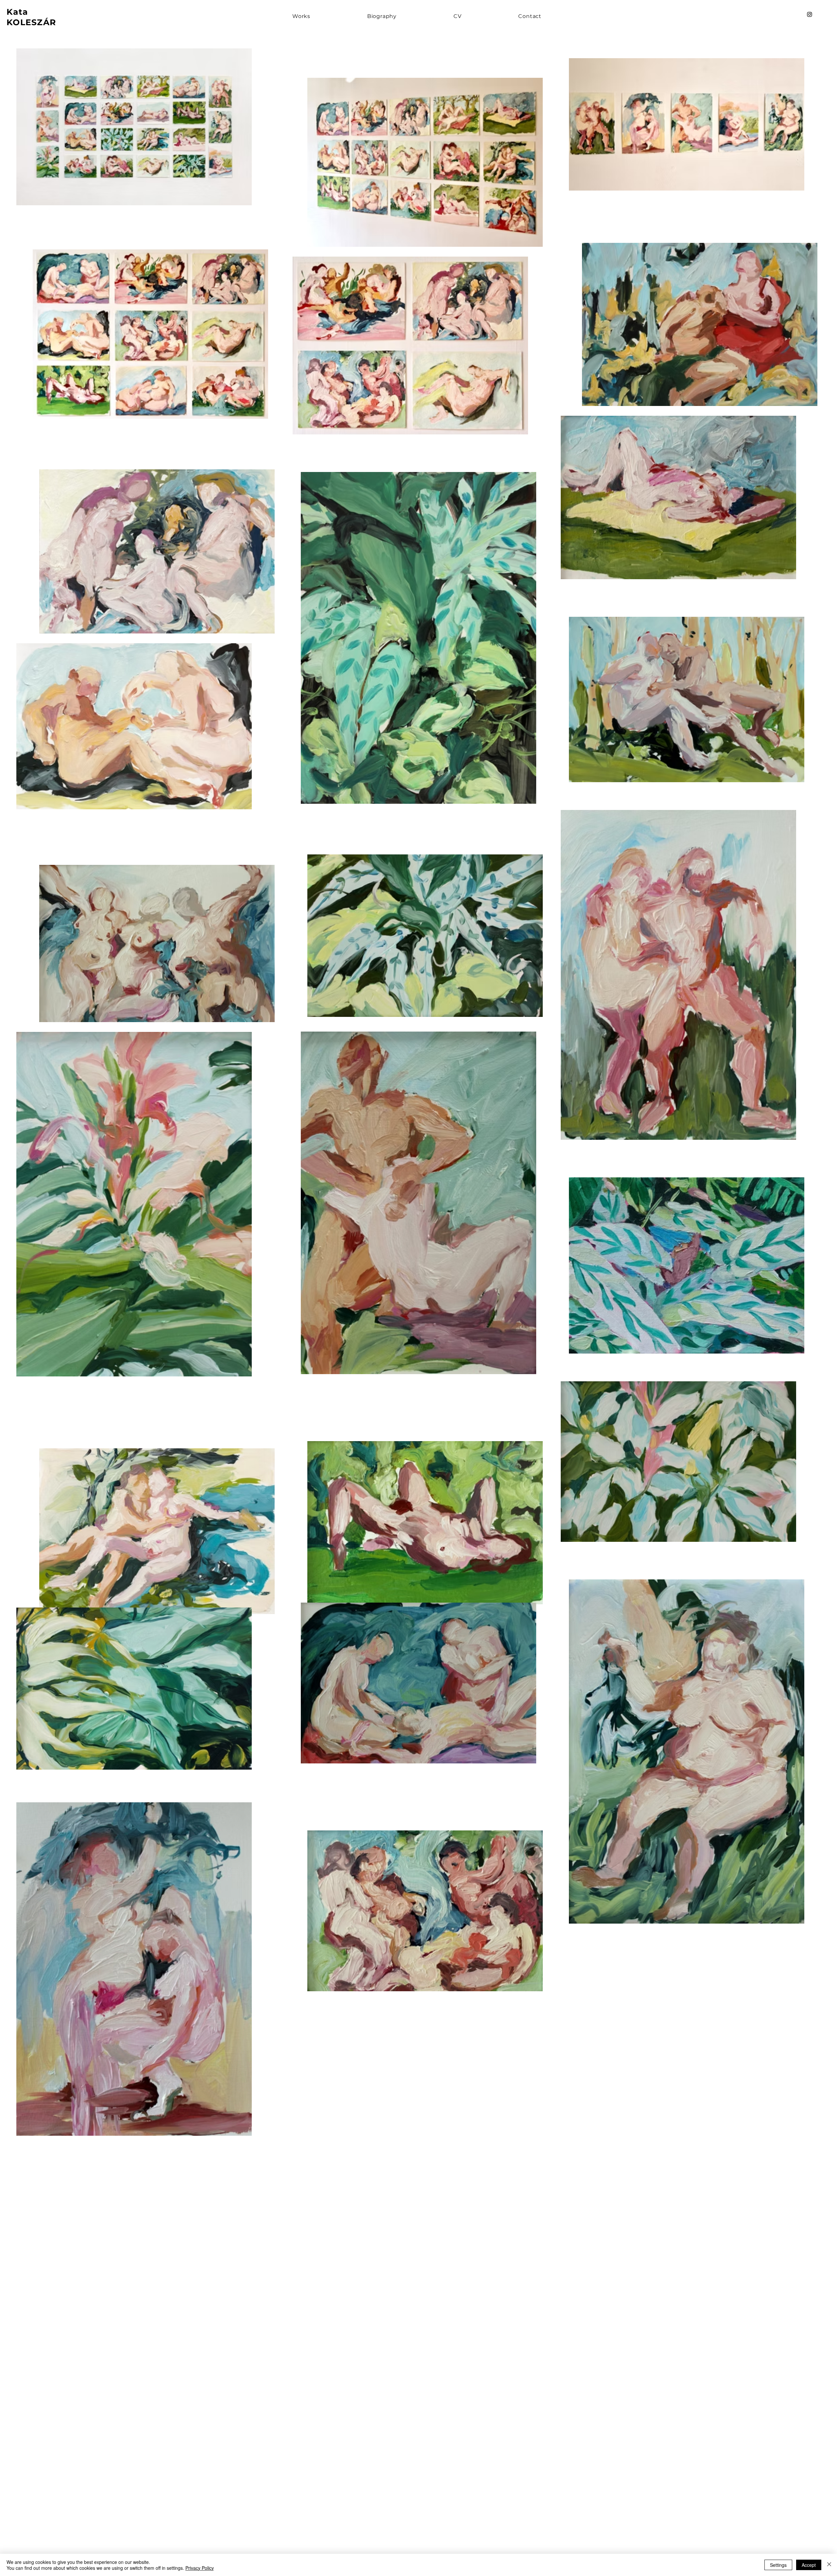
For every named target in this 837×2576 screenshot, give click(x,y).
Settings (778, 2565)
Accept (809, 2565)
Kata (18, 12)
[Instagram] (810, 14)
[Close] (829, 2565)
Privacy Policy (200, 2568)
